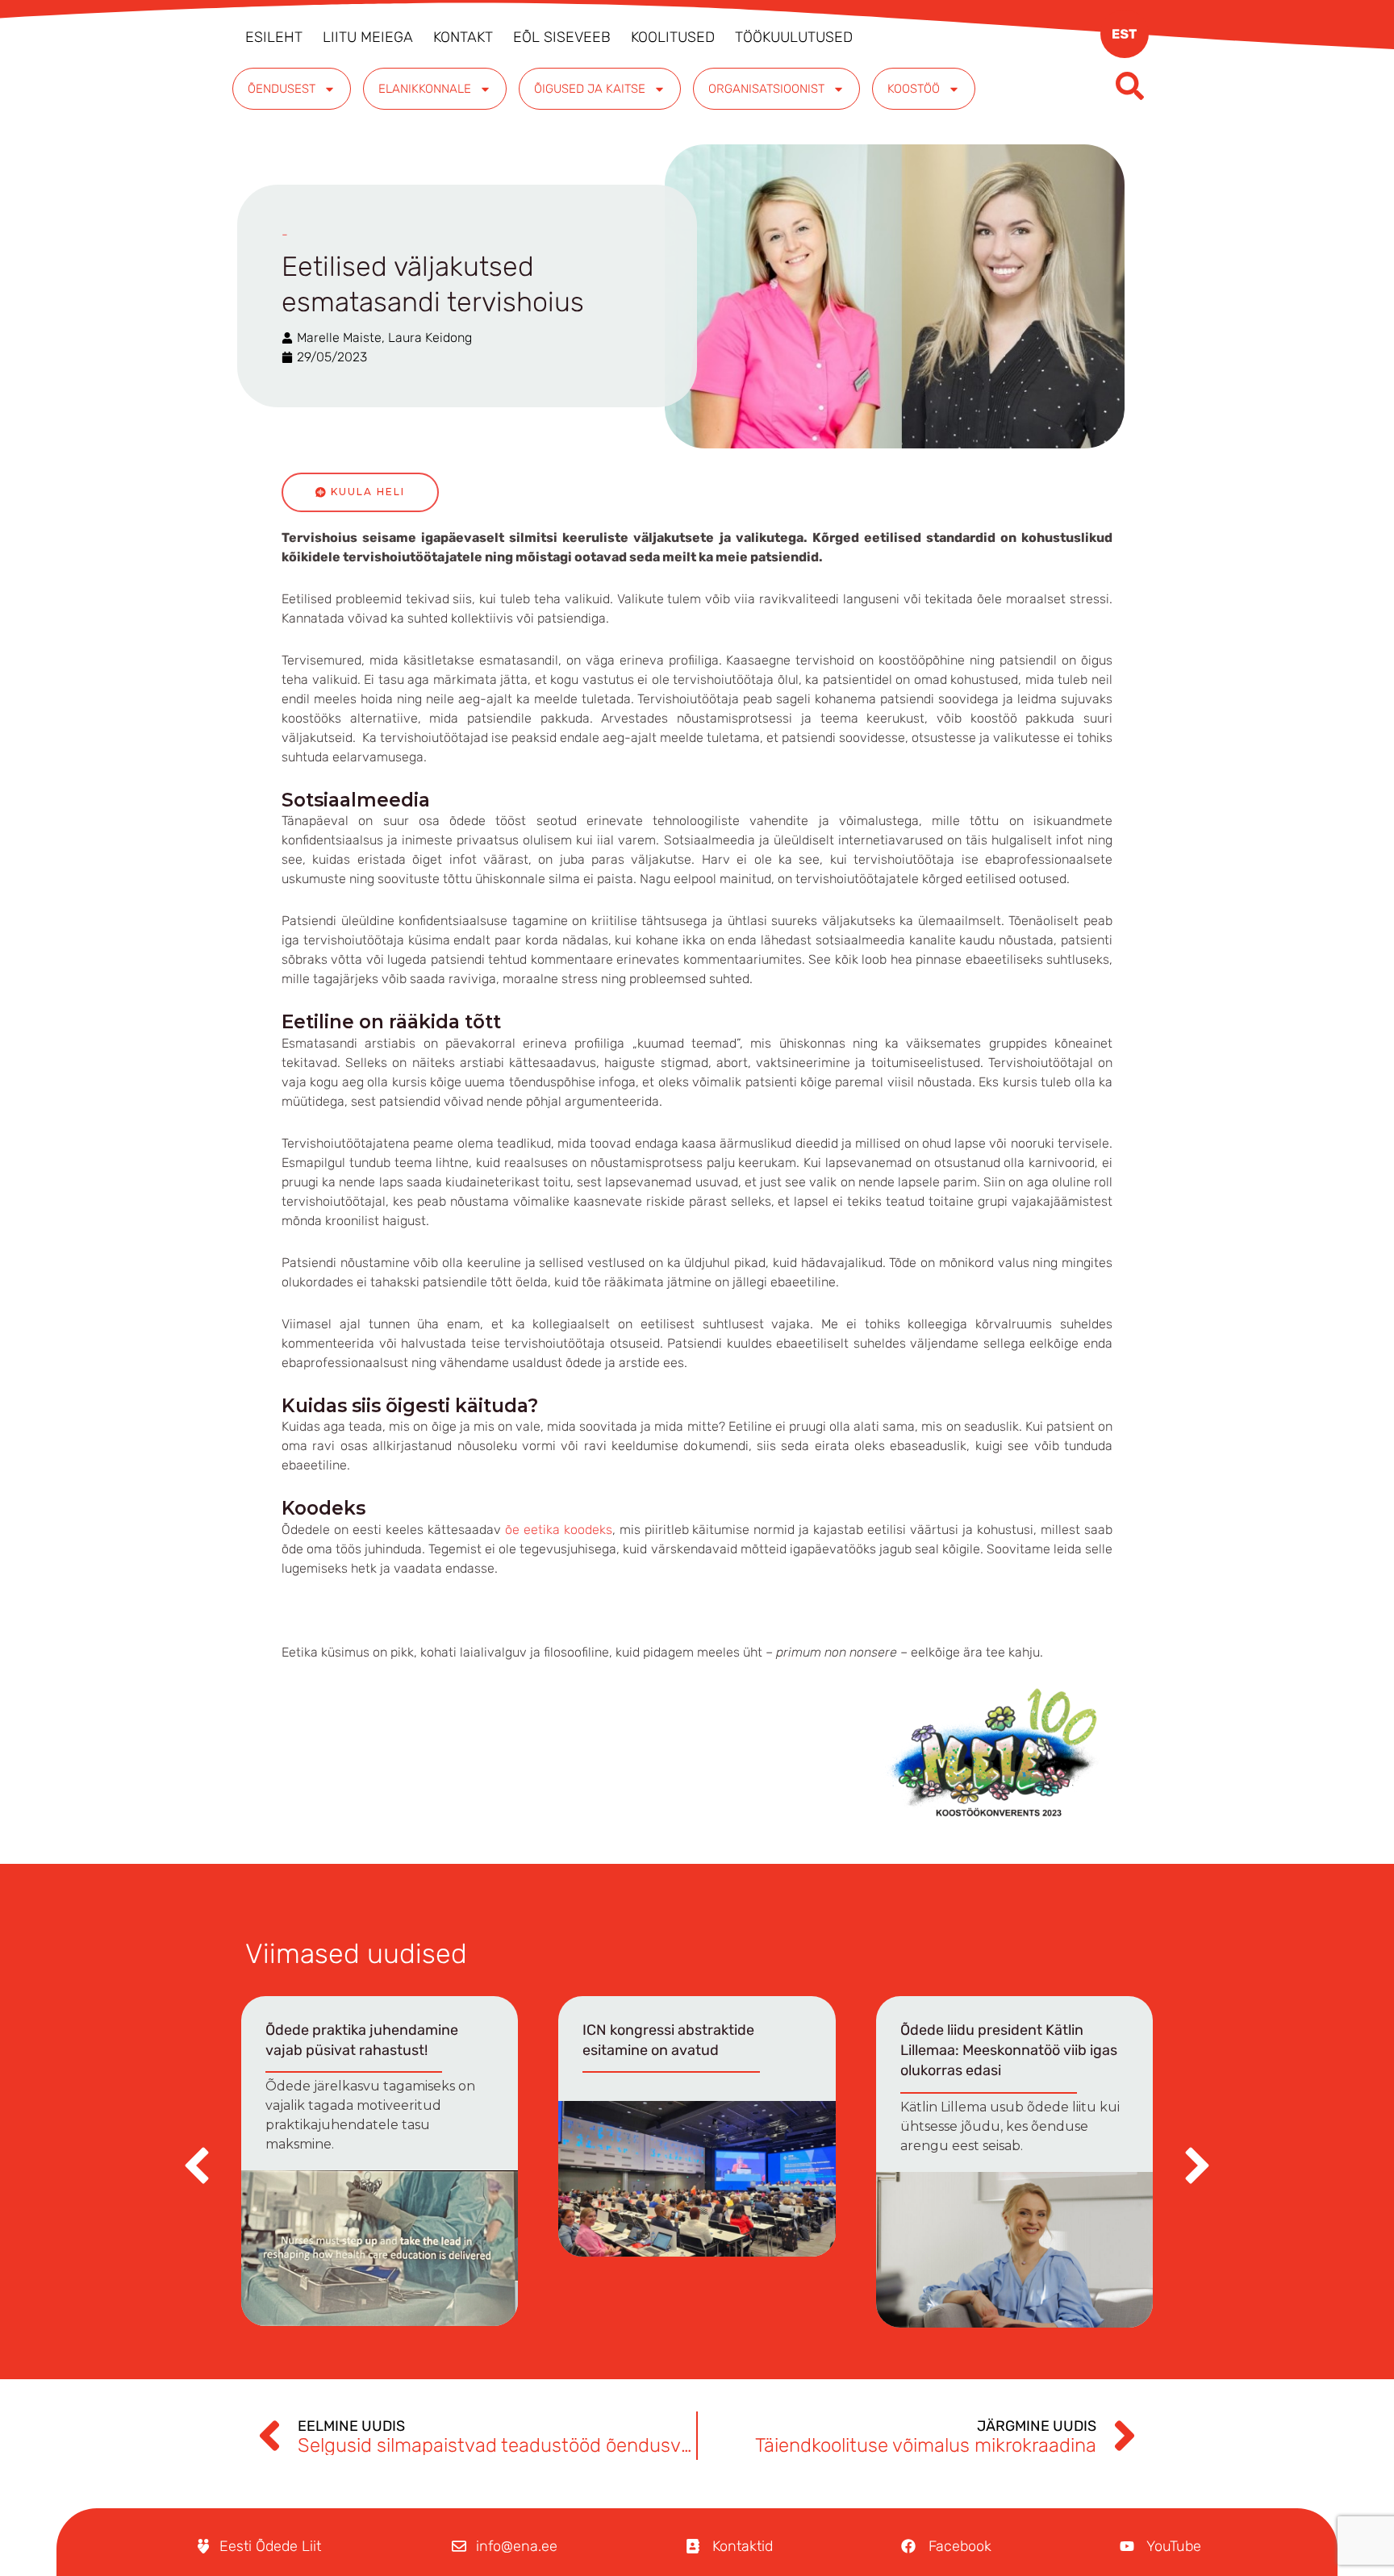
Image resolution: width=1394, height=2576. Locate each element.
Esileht (274, 37)
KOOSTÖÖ (914, 89)
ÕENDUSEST (282, 89)
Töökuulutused (794, 37)
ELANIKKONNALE (425, 89)
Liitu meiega (368, 37)
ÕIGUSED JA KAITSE (590, 89)
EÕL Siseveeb (562, 37)
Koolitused (673, 37)
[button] (1197, 2165)
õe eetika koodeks (559, 1530)
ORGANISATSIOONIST (766, 89)
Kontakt (463, 37)
